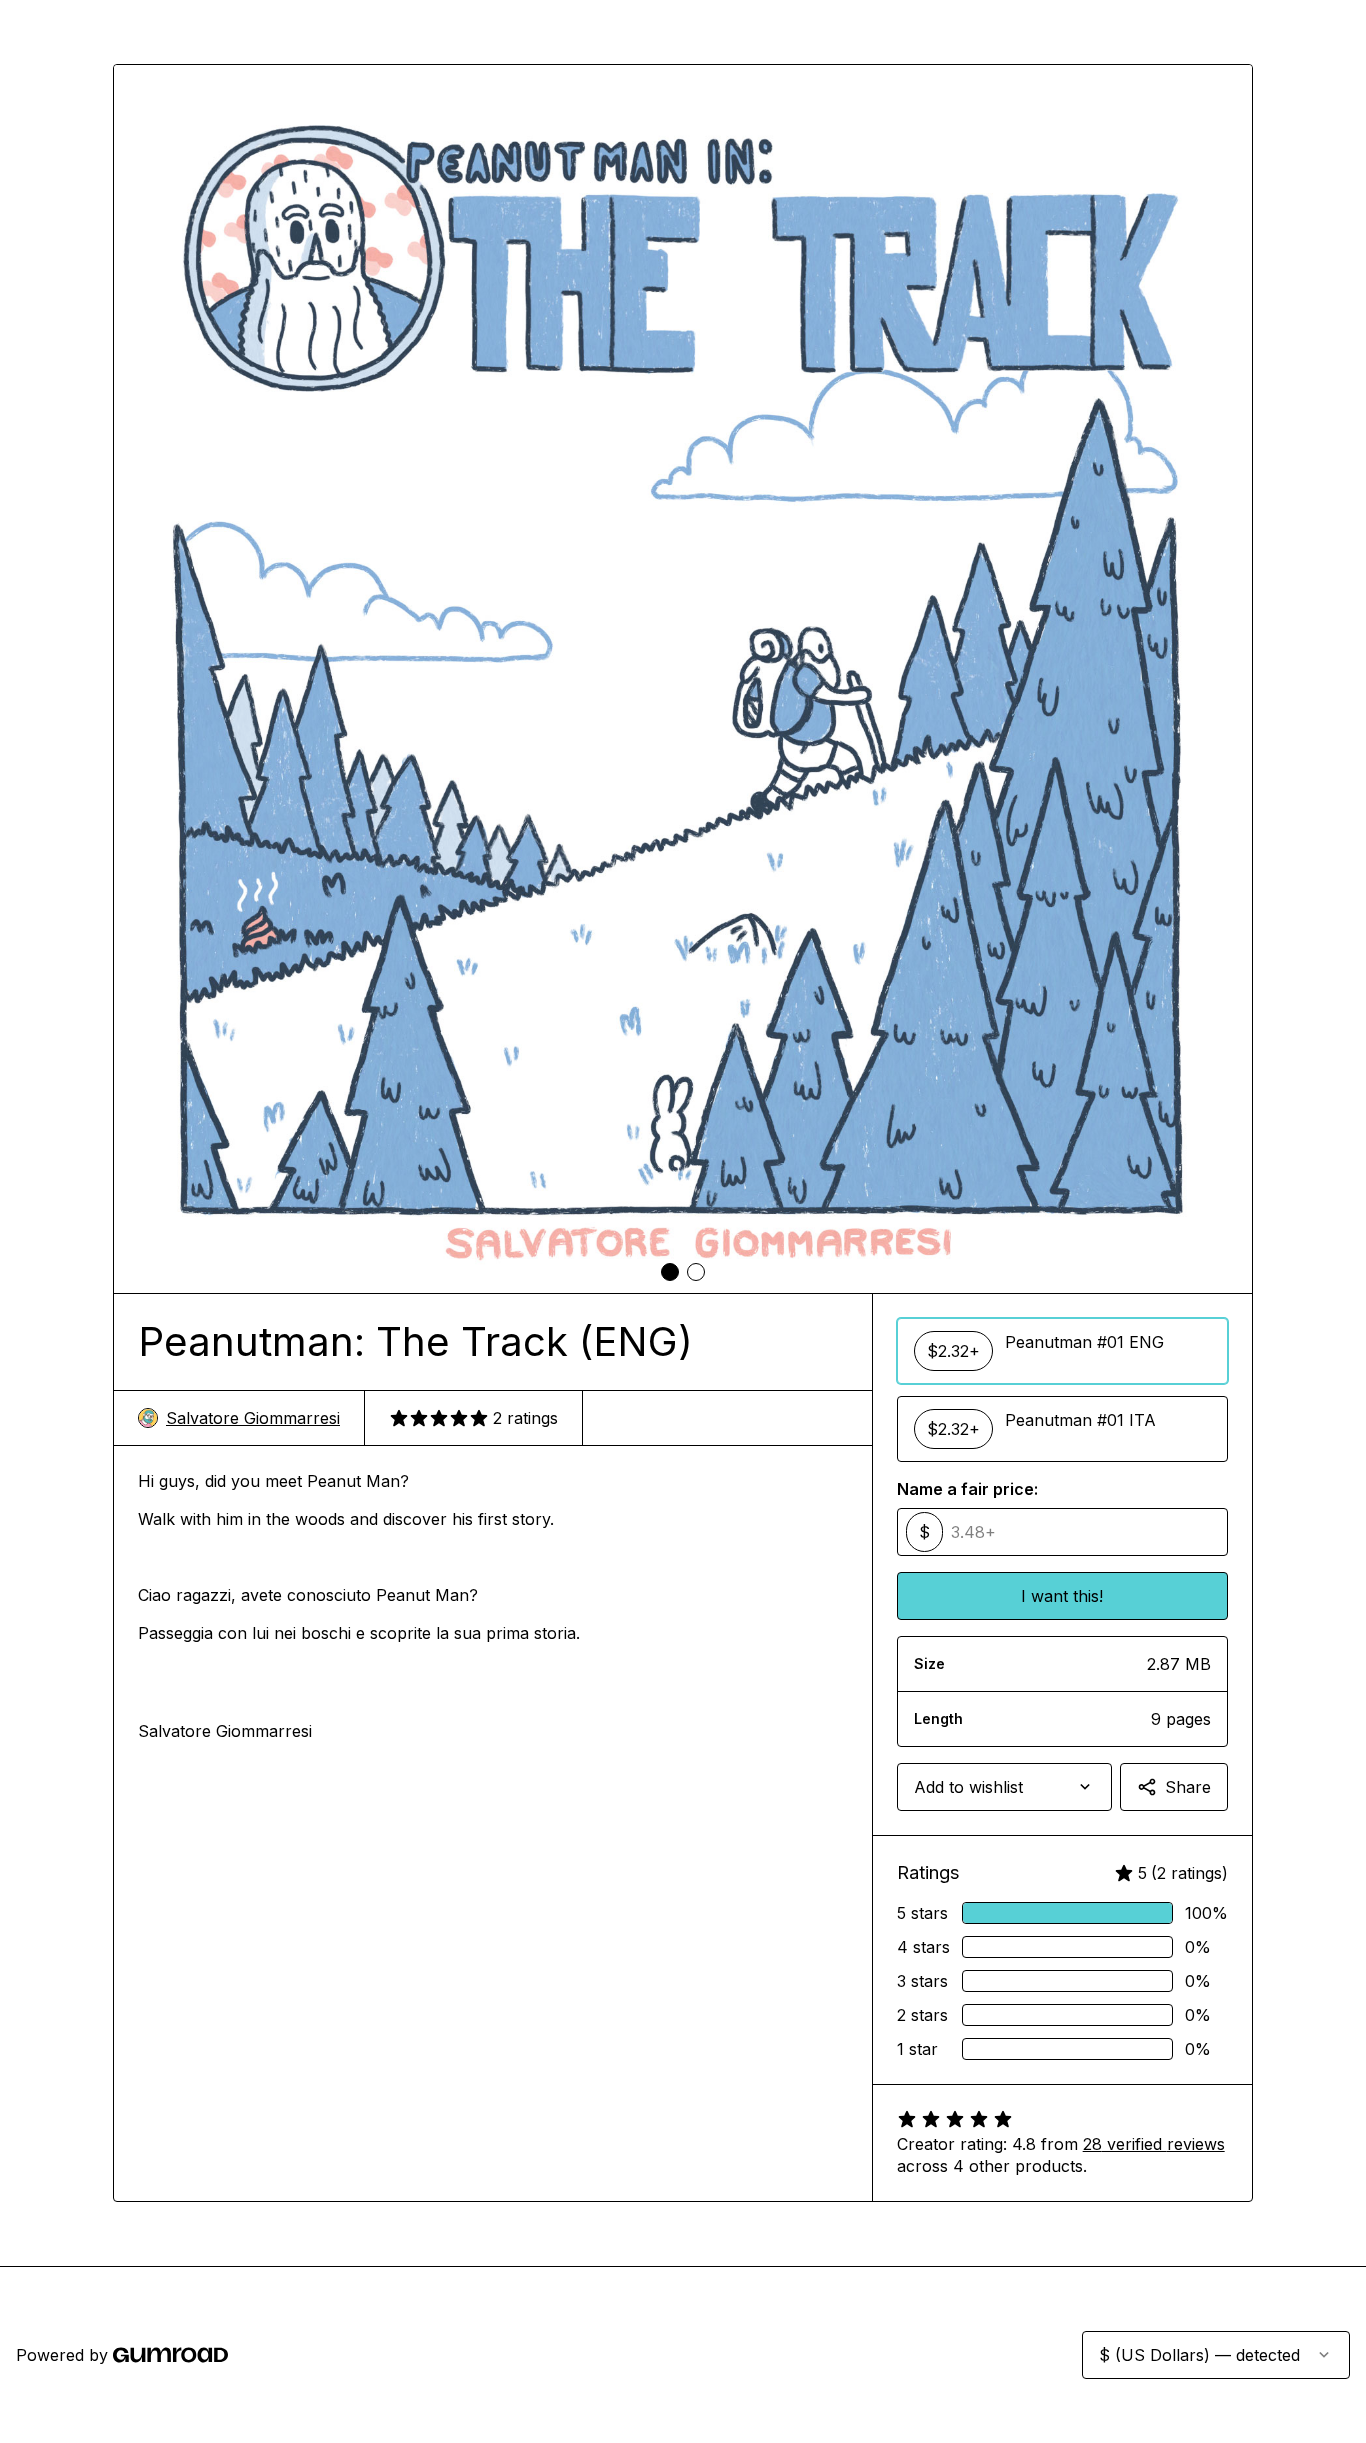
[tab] (670, 1272)
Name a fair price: (967, 1489)
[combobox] (1004, 1787)
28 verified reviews (1154, 2144)
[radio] (1062, 1351)
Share (1188, 1787)
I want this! (1062, 1596)
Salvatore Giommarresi (253, 1418)
